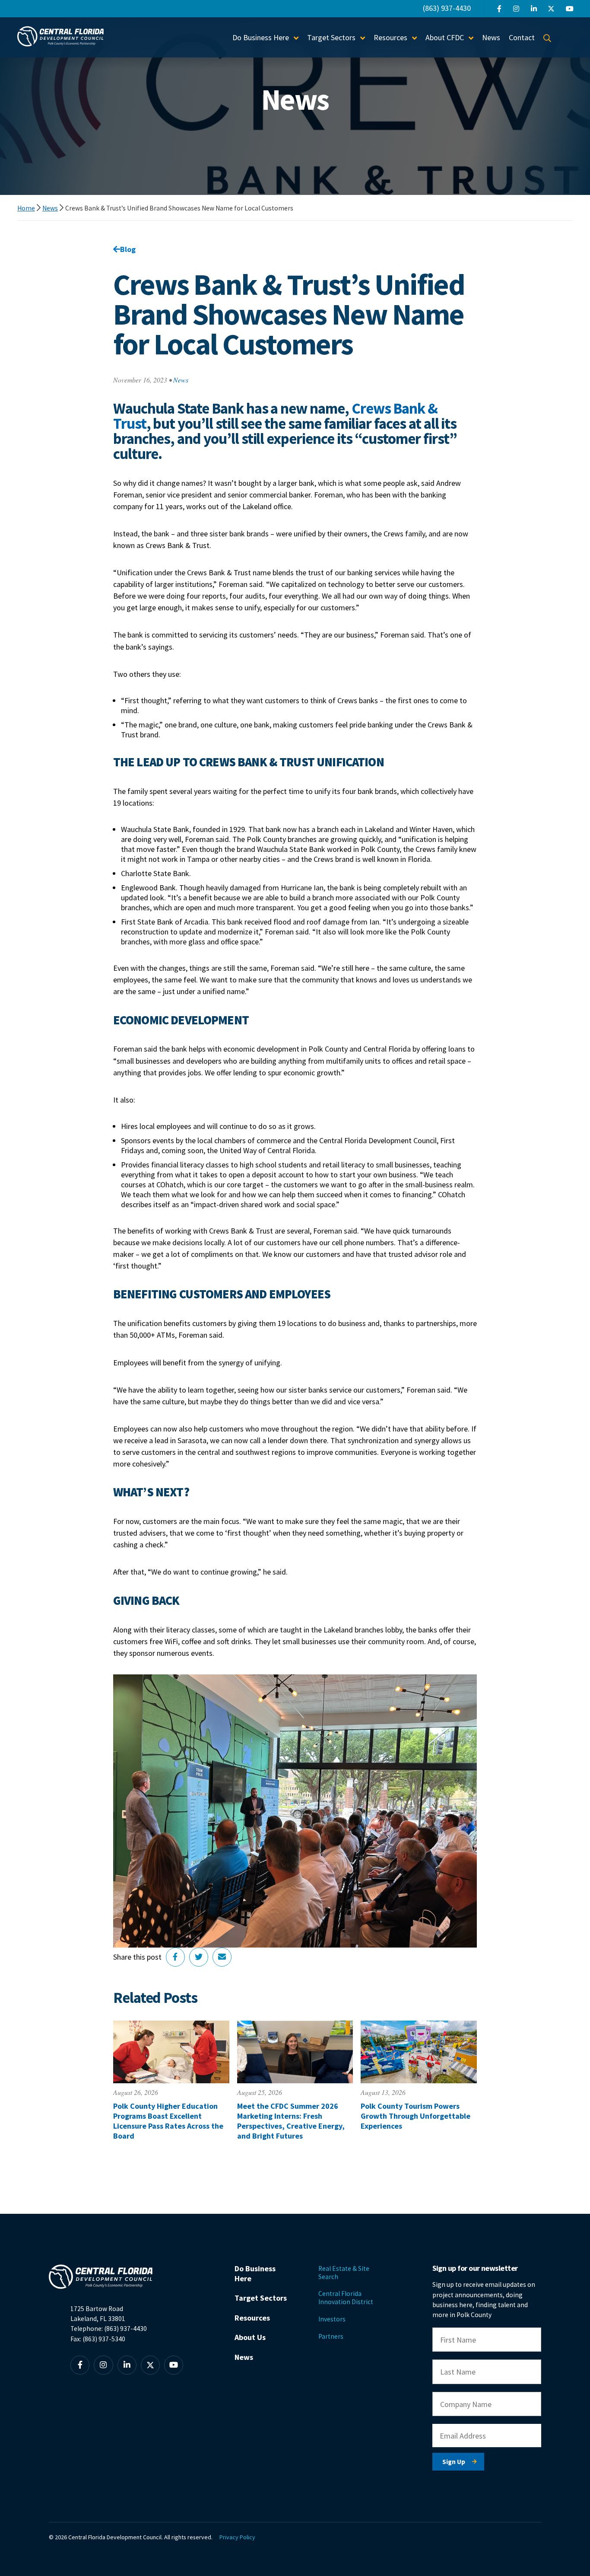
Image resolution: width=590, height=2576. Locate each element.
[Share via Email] (222, 1957)
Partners (331, 2336)
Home (26, 208)
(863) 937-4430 (447, 8)
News (491, 37)
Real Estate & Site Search (344, 2273)
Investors (332, 2319)
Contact (522, 37)
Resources (252, 2318)
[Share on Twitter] (199, 1957)
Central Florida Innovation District (346, 2298)
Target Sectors (261, 2298)
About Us (250, 2337)
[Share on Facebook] (175, 1957)
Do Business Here (255, 2273)
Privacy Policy (237, 2537)
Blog (128, 249)
